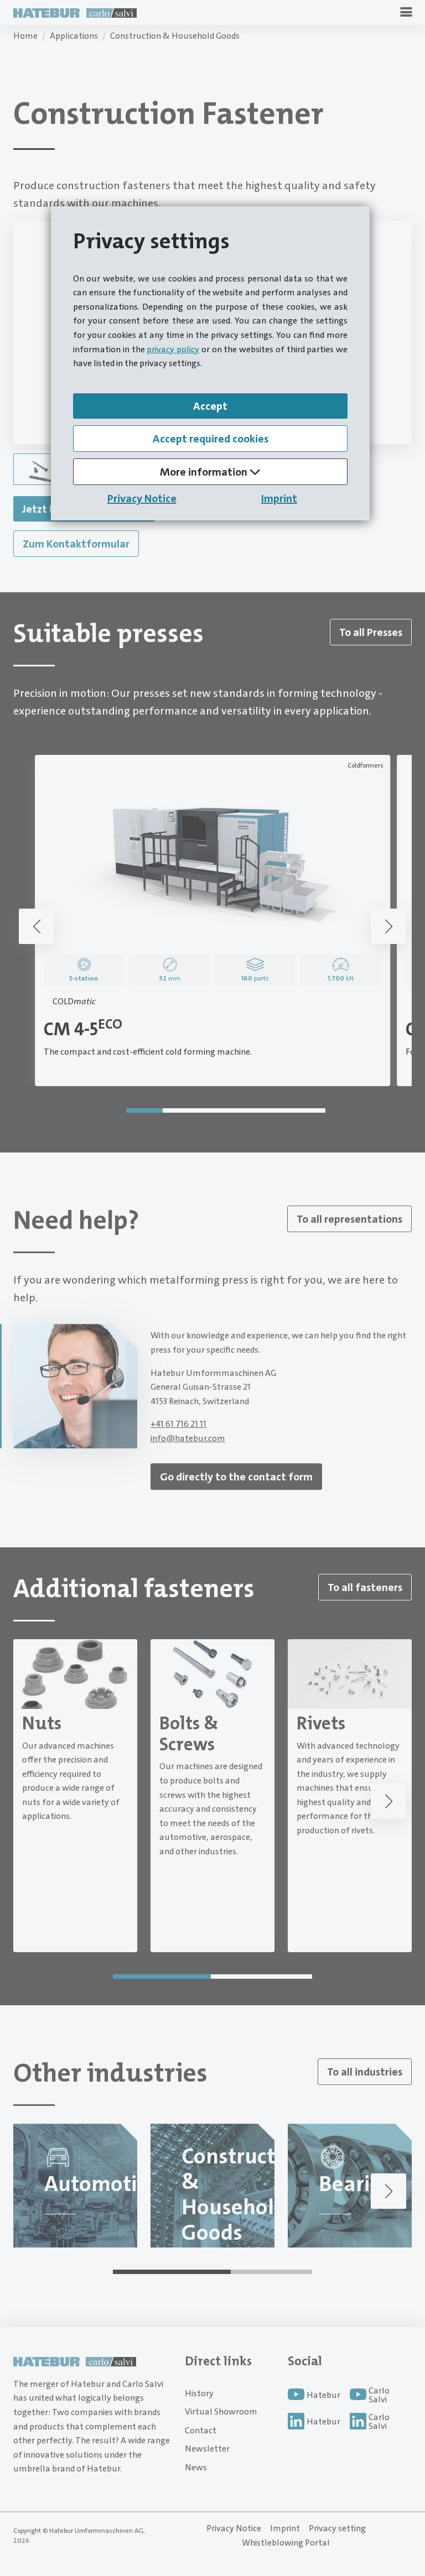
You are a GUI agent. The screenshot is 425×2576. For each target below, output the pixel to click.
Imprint (279, 498)
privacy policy (173, 349)
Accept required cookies (211, 439)
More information (205, 472)
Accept (210, 406)
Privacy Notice (142, 498)
